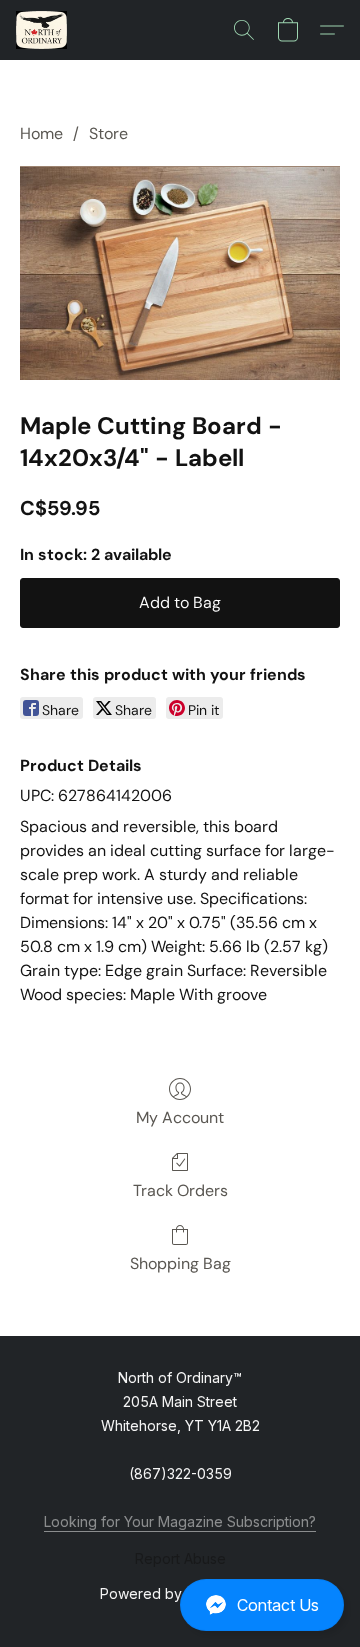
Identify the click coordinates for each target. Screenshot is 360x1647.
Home (41, 133)
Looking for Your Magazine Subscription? (180, 1521)
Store (108, 133)
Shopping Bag (180, 1263)
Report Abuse (180, 1558)
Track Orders (180, 1190)
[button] (180, 1605)
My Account (180, 1117)
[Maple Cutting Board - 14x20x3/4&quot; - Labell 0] (180, 272)
